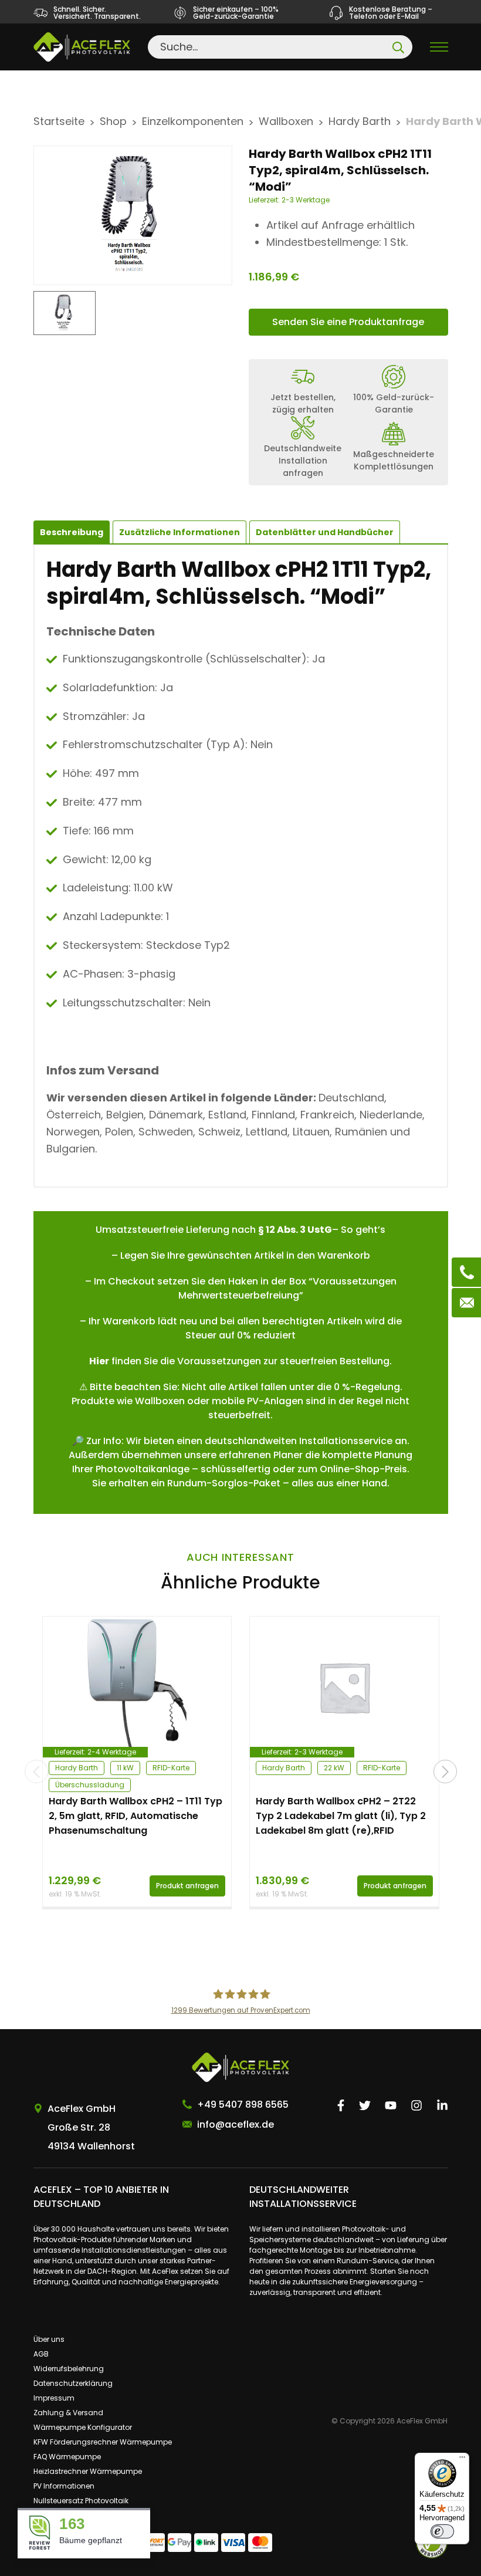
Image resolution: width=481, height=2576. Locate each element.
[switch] (442, 2531)
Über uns (49, 2339)
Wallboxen (286, 121)
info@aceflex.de (236, 2124)
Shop (113, 121)
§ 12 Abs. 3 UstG (295, 1230)
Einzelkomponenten (193, 121)
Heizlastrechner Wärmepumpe (88, 2471)
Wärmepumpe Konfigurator (83, 2427)
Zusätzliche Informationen (179, 532)
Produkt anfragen (187, 1886)
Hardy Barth (360, 121)
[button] (445, 1772)
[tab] (179, 532)
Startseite (59, 121)
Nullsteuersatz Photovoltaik (81, 2501)
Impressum (54, 2398)
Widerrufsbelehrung (69, 2369)
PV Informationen (64, 2486)
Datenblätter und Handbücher (325, 532)
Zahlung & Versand (68, 2413)
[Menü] (462, 2460)
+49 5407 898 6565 (243, 2105)
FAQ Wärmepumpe (67, 2457)
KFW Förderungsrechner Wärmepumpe (103, 2442)
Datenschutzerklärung (73, 2383)
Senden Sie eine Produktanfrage (348, 322)
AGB (41, 2354)
